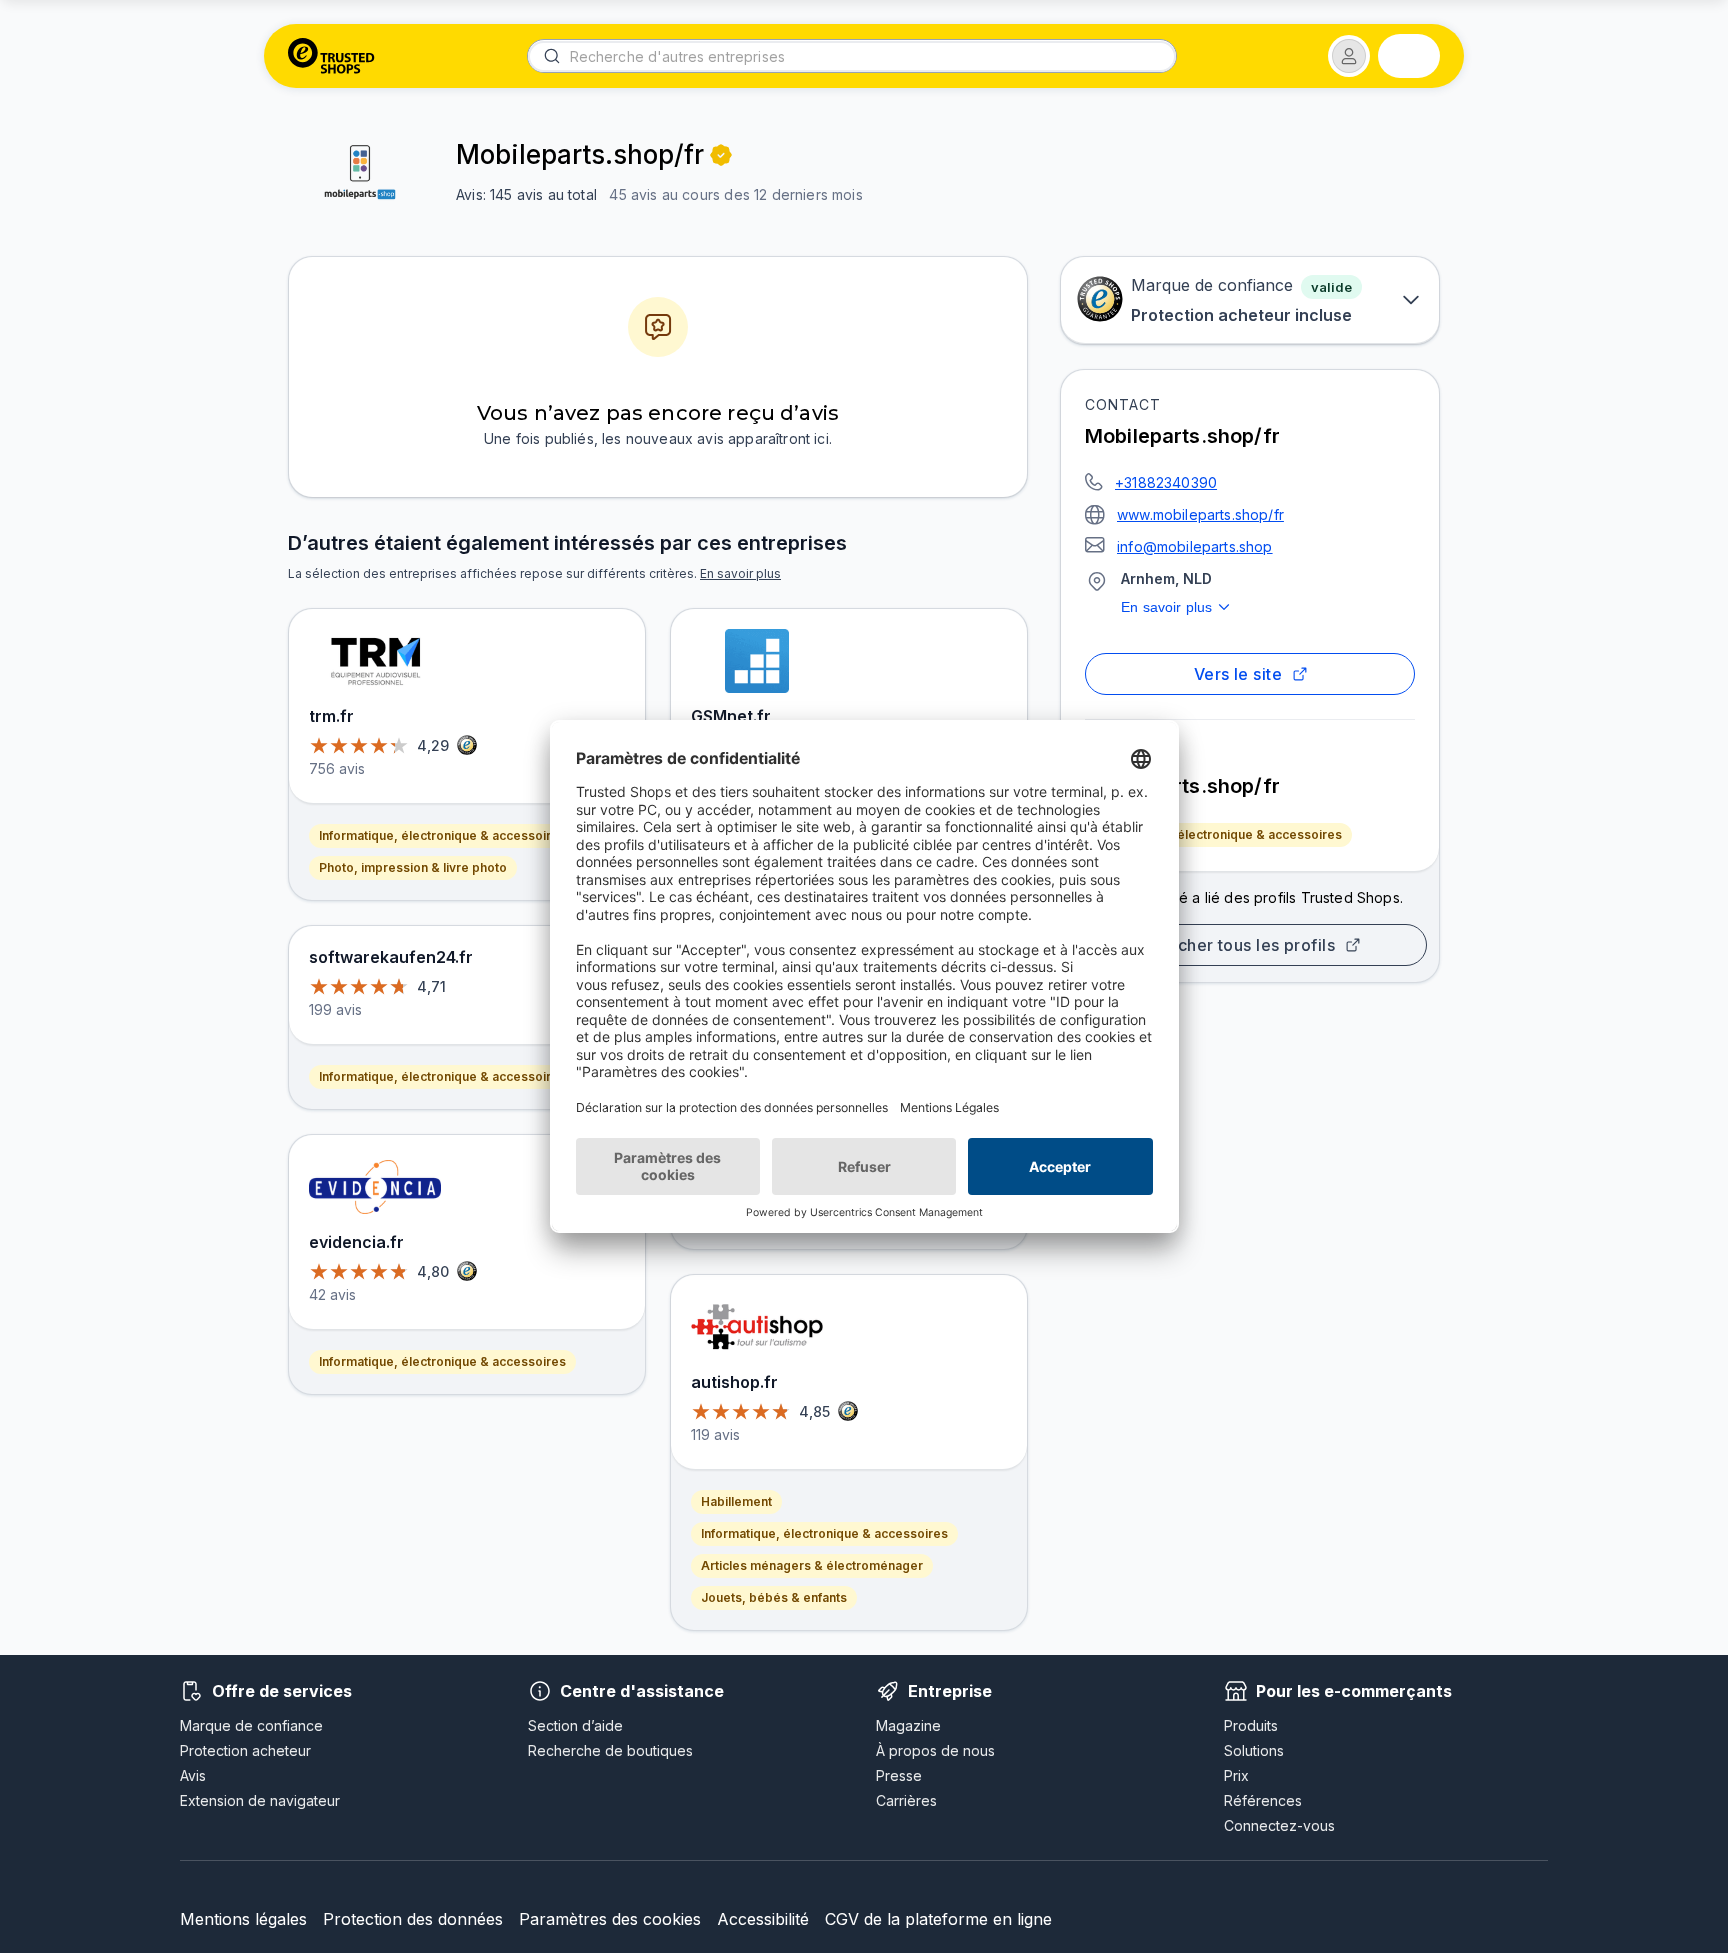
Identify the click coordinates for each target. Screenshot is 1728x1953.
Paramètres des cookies (610, 1919)
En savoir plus (1166, 607)
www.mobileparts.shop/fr (1200, 514)
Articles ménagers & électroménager (812, 1565)
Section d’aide (575, 1725)
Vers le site (1238, 674)
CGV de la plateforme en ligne (938, 1919)
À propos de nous (935, 1750)
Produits (1251, 1725)
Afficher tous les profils (1242, 945)
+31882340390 (1166, 482)
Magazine (908, 1725)
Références (1263, 1800)
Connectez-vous (1279, 1825)
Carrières (906, 1800)
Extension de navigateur (260, 1800)
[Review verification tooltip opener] (721, 155)
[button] (1349, 56)
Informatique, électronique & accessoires (1218, 834)
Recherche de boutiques (610, 1750)
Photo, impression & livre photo (413, 867)
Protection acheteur (245, 1750)
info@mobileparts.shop (1195, 546)
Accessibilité (763, 1919)
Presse (899, 1775)
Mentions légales (243, 1919)
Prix (1236, 1775)
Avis (193, 1775)
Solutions (1254, 1750)
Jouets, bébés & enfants (774, 1597)
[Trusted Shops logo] (331, 56)
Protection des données (413, 1919)
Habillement (736, 1501)
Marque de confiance (251, 1725)
